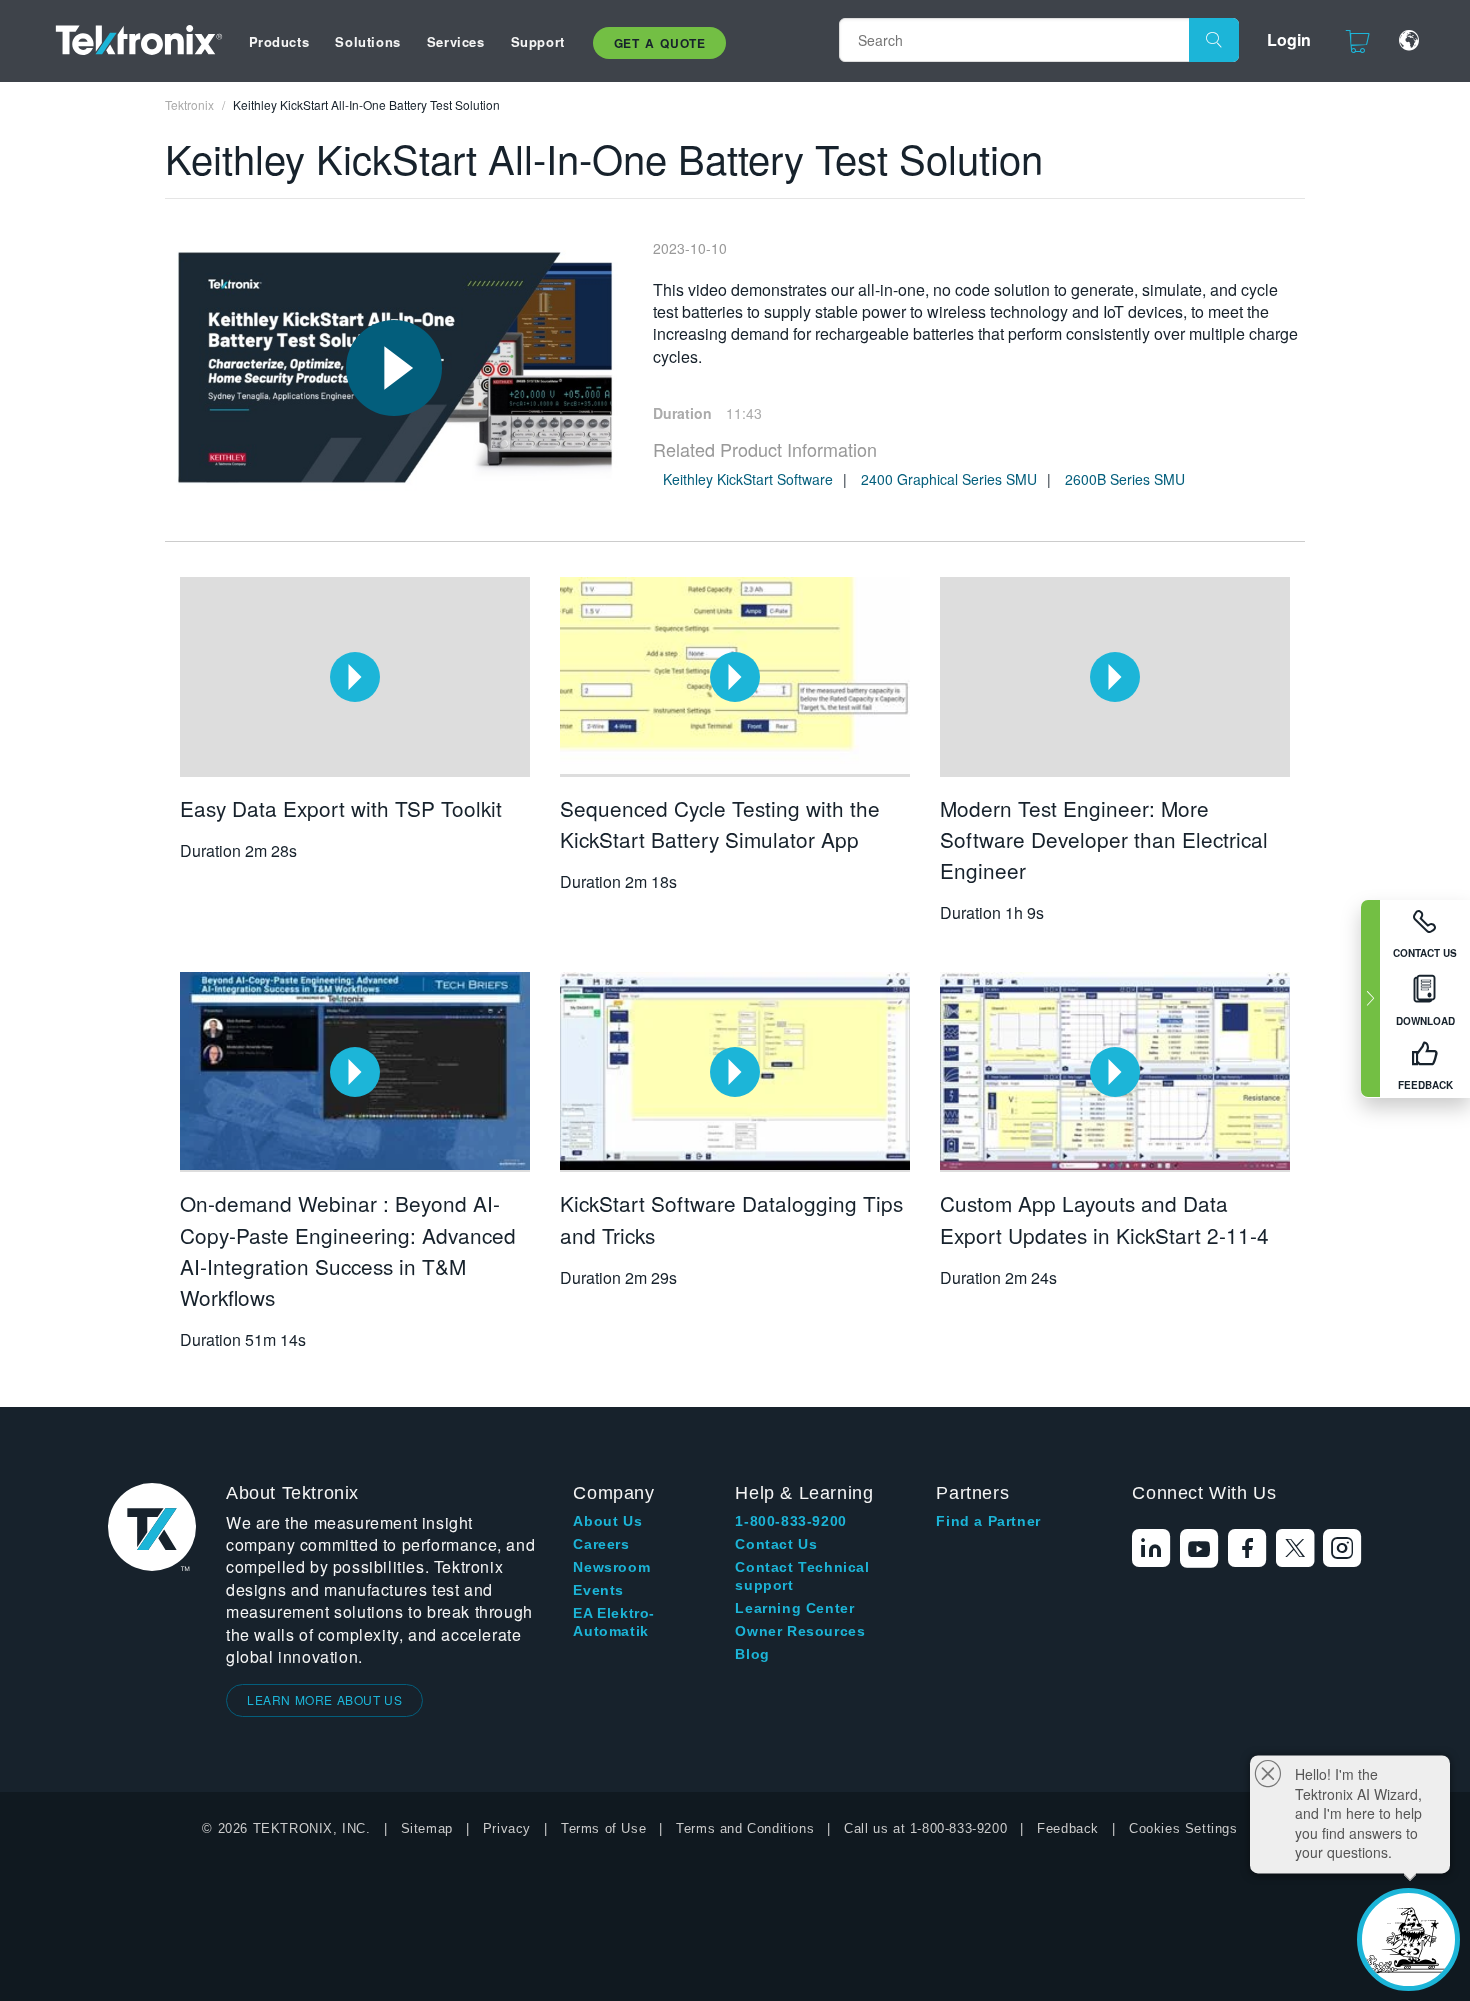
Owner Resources (800, 1631)
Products (279, 41)
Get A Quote (660, 43)
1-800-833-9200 (790, 1521)
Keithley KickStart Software (748, 479)
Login (1289, 39)
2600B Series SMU (1125, 479)
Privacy (507, 1828)
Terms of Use (603, 1828)
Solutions (367, 41)
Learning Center (794, 1608)
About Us (607, 1521)
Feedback (1068, 1828)
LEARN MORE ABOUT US (324, 1699)
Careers (601, 1544)
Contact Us (776, 1544)
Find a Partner (988, 1521)
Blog (752, 1654)
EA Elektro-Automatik (614, 1622)
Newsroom (611, 1567)
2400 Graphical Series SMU (949, 479)
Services (456, 41)
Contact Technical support (802, 1576)
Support (538, 41)
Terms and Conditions (745, 1828)
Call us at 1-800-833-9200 (925, 1828)
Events (598, 1590)
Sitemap (427, 1828)
